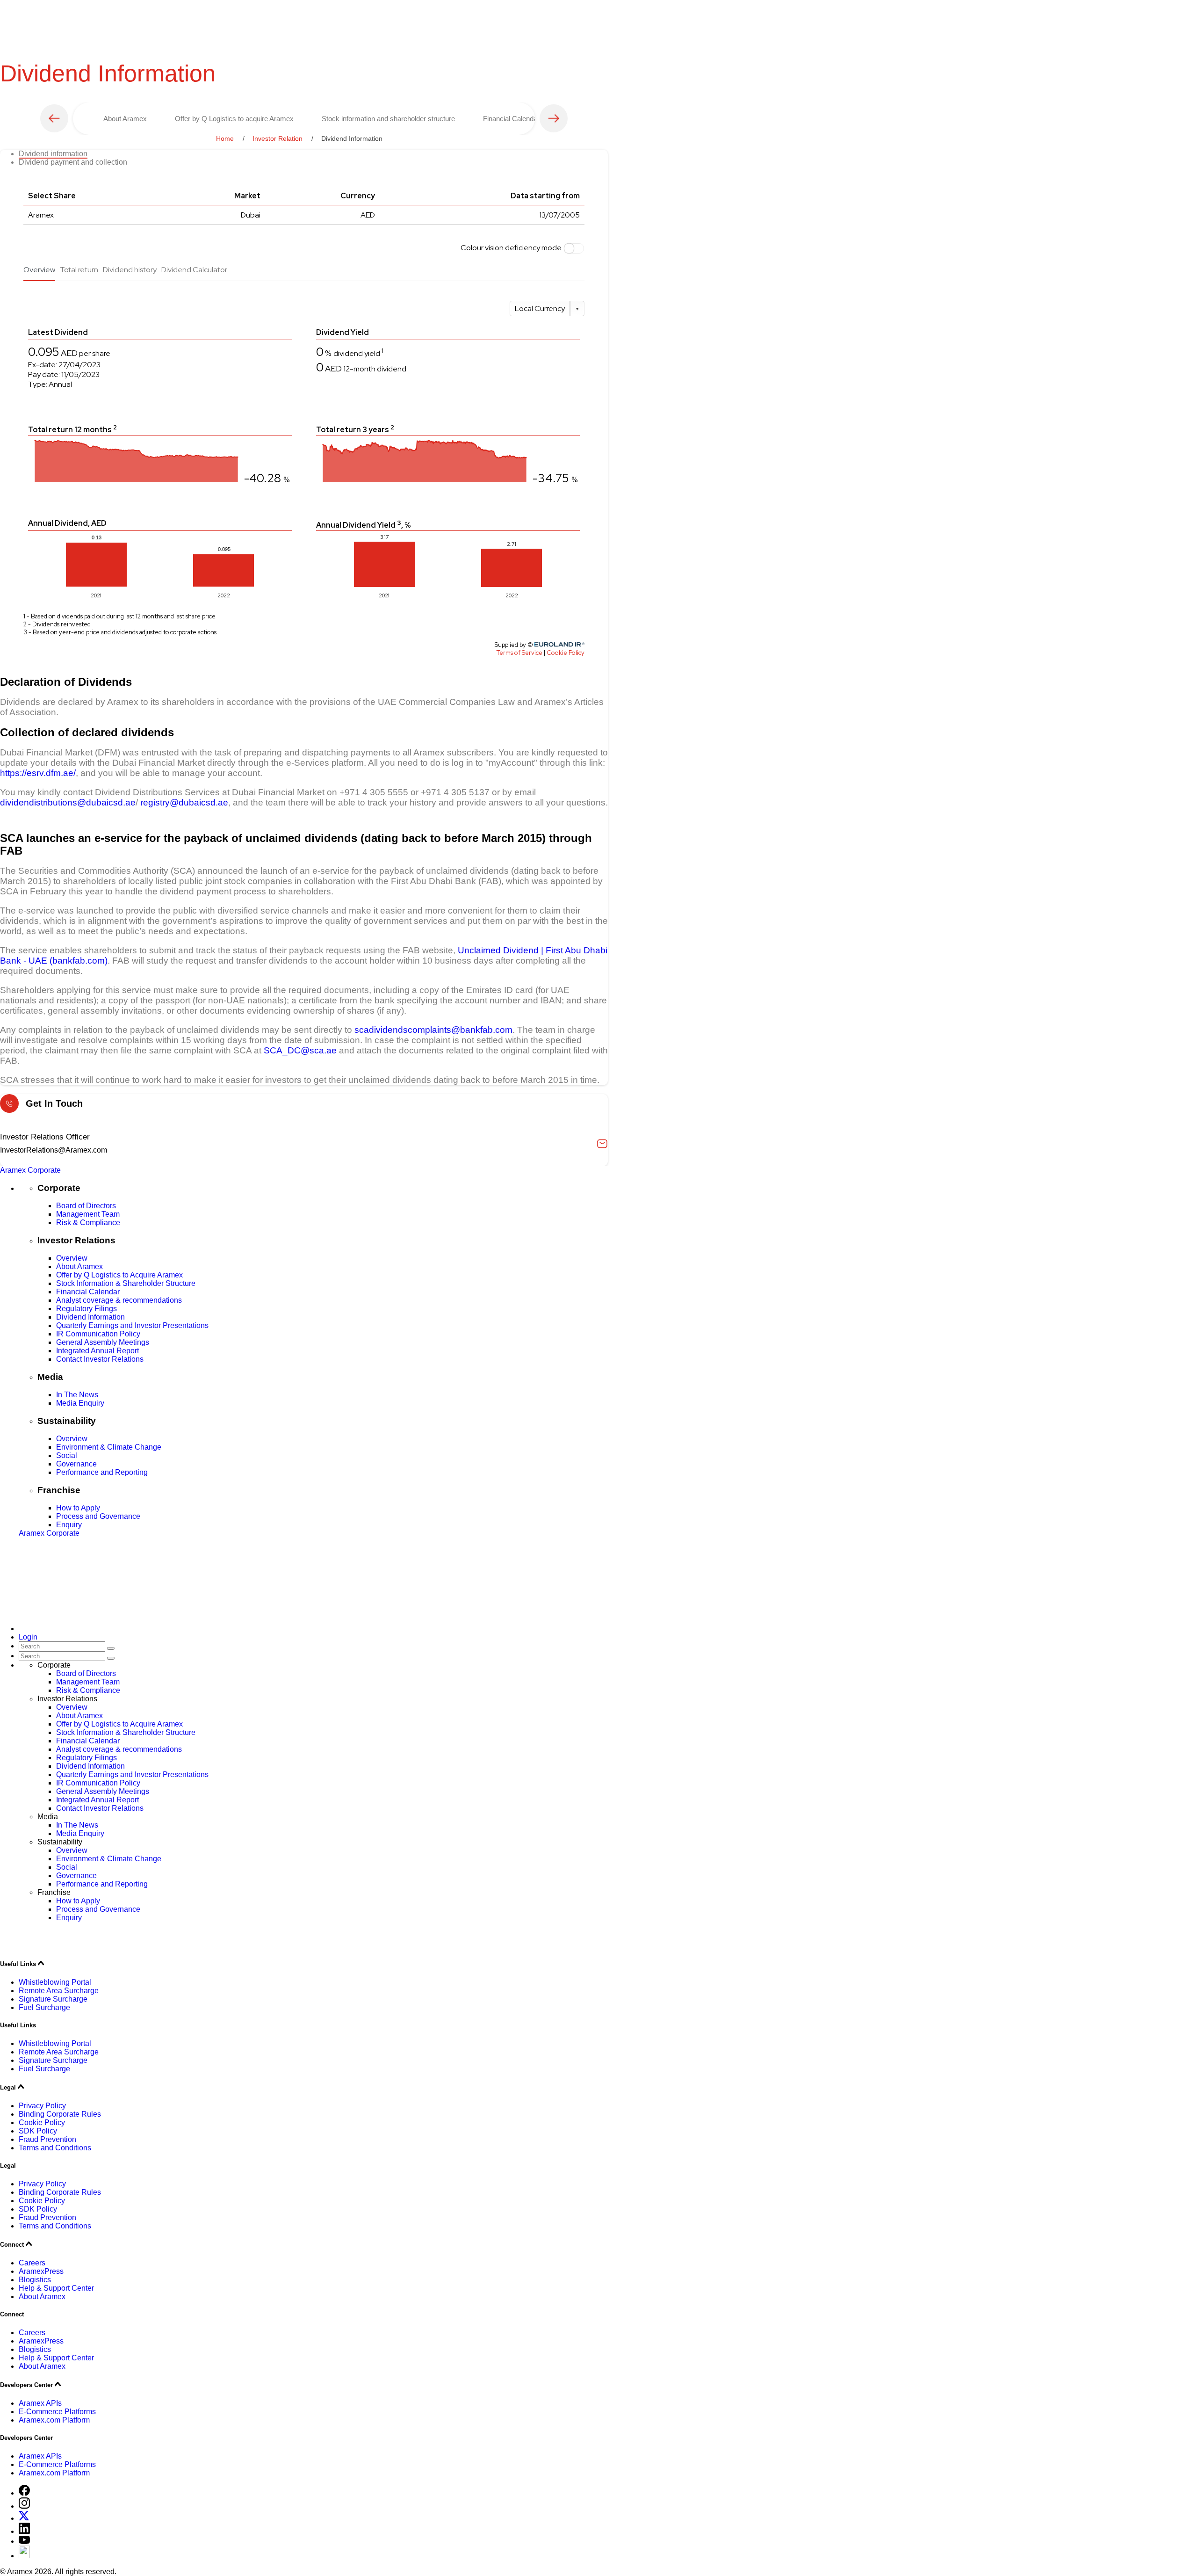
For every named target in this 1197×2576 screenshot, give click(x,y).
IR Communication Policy (98, 1334)
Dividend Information (90, 1317)
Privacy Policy (42, 2106)
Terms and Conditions (55, 2148)
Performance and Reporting (102, 1472)
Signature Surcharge (53, 1999)
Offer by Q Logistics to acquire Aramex (234, 119)
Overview (72, 1258)
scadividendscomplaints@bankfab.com (433, 1030)
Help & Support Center (56, 2288)
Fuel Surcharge (44, 2007)
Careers (32, 2263)
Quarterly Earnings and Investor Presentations (132, 1325)
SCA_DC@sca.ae (300, 1050)
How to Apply (78, 1508)
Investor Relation (278, 138)
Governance (76, 1464)
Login (28, 1637)
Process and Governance (98, 1516)
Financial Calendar (511, 119)
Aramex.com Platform (54, 2420)
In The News (77, 1395)
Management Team (88, 1214)
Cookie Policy (42, 2122)
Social (67, 1455)
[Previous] (54, 118)
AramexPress (41, 2271)
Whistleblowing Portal (55, 1982)
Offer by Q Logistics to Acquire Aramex (119, 1275)
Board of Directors (86, 1206)
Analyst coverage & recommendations (119, 1300)
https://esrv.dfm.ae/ (38, 773)
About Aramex (125, 119)
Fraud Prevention (47, 2139)
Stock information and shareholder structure (388, 119)
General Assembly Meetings (103, 1342)
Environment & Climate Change (109, 1447)
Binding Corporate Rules (60, 2114)
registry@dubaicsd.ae (184, 802)
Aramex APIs (40, 2403)
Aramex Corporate (30, 1170)
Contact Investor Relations (100, 1359)
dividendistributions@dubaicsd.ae (68, 802)
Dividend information (53, 154)
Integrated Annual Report (97, 1351)
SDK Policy (38, 2131)
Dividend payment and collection (73, 162)
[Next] (554, 118)
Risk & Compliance (88, 1223)
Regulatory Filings (87, 1309)
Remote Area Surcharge (59, 1991)
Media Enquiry (80, 1403)
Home (225, 138)
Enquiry (69, 1525)
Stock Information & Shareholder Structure (126, 1283)
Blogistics (35, 2280)
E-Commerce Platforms (57, 2412)
